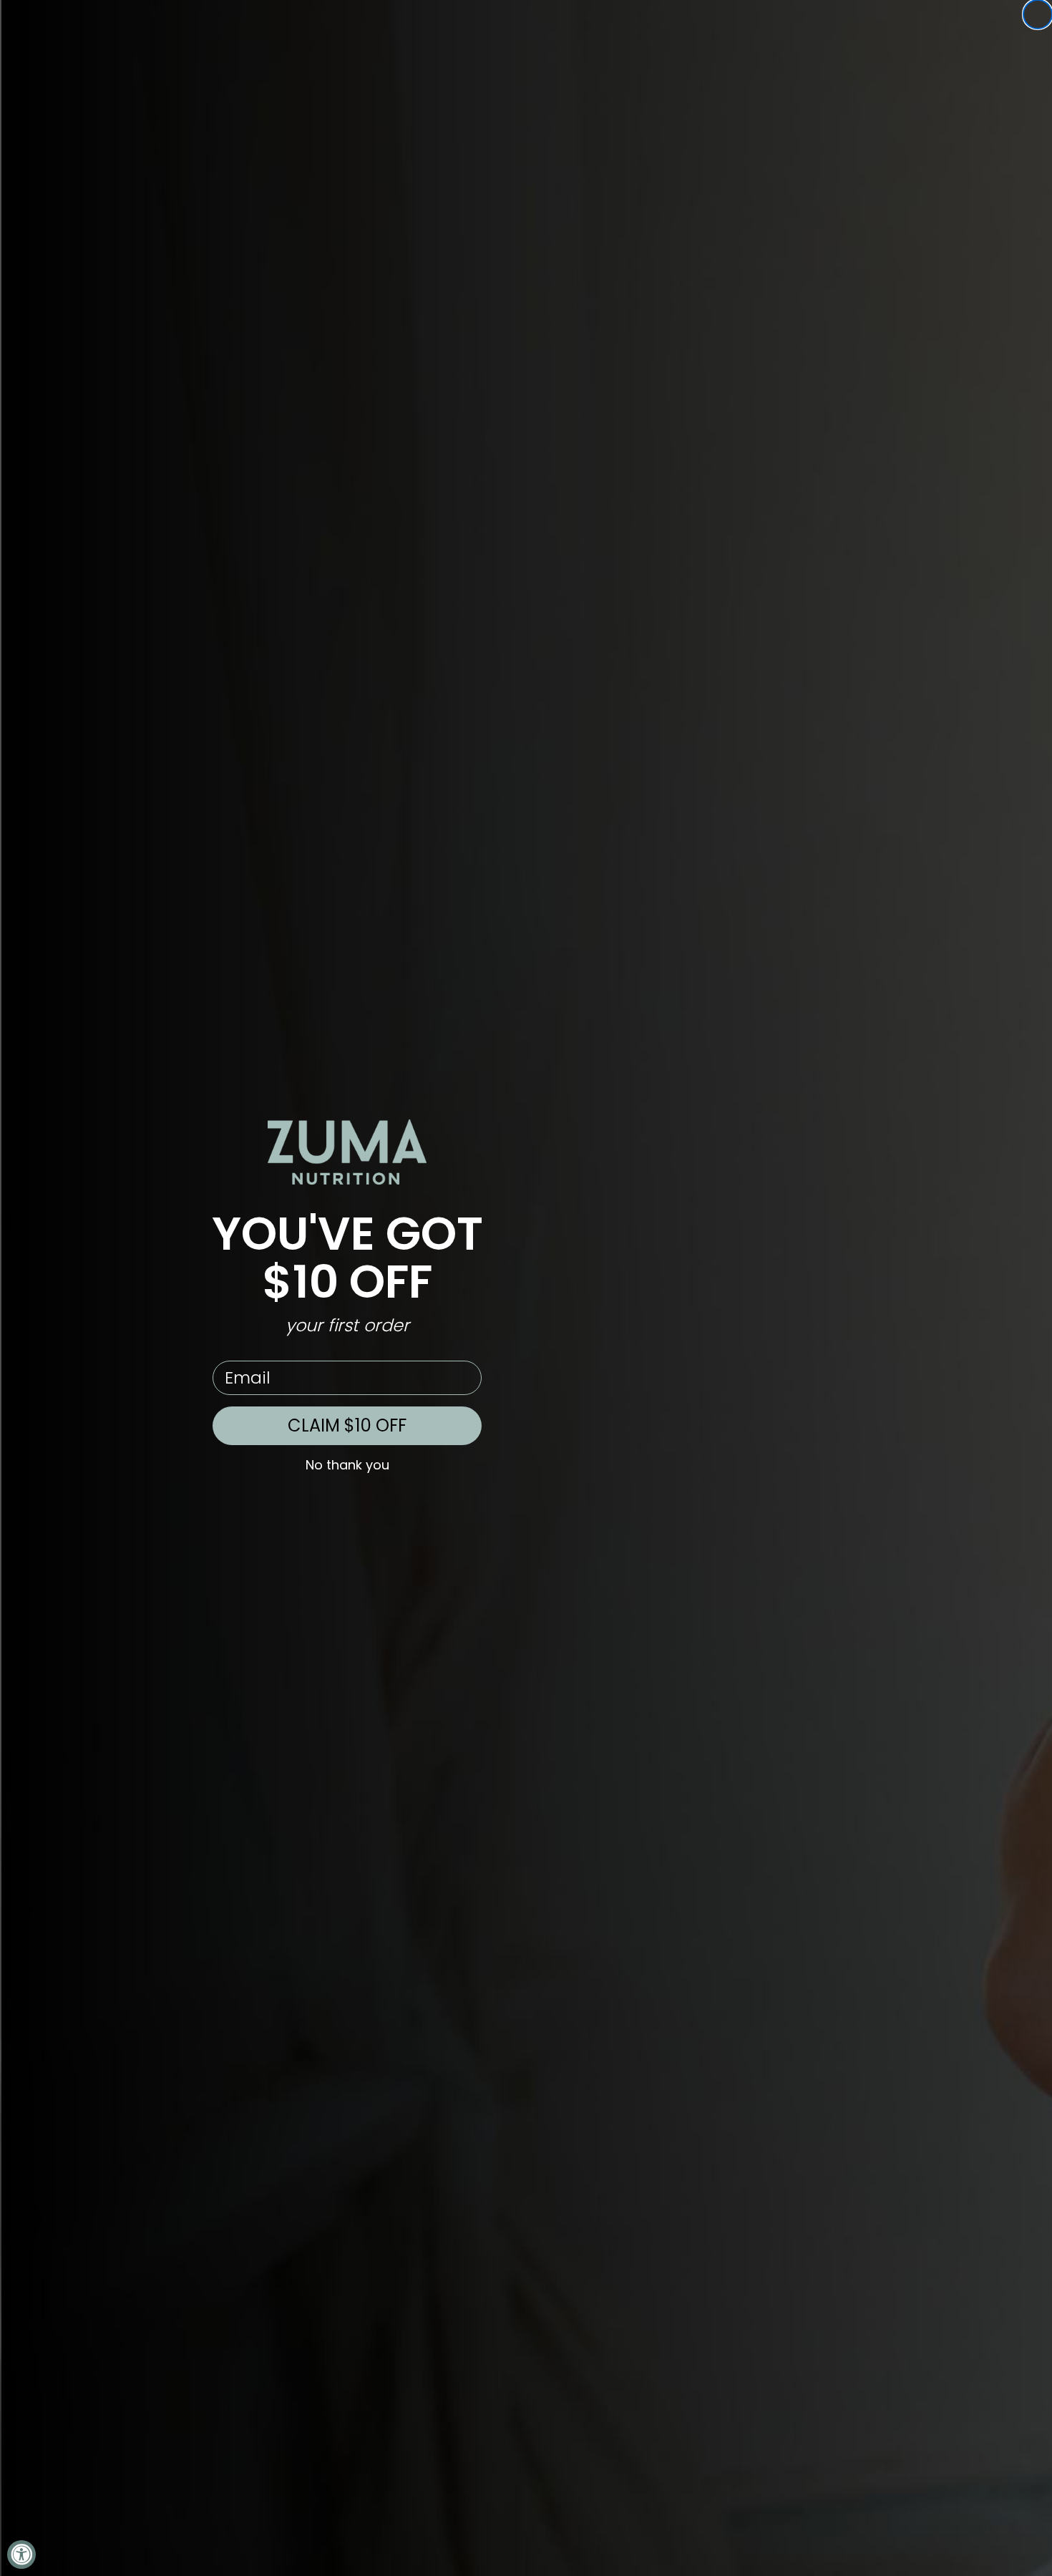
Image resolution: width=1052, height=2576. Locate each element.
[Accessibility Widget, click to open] (21, 2555)
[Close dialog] (1038, 14)
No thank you (347, 1465)
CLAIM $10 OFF (347, 1425)
